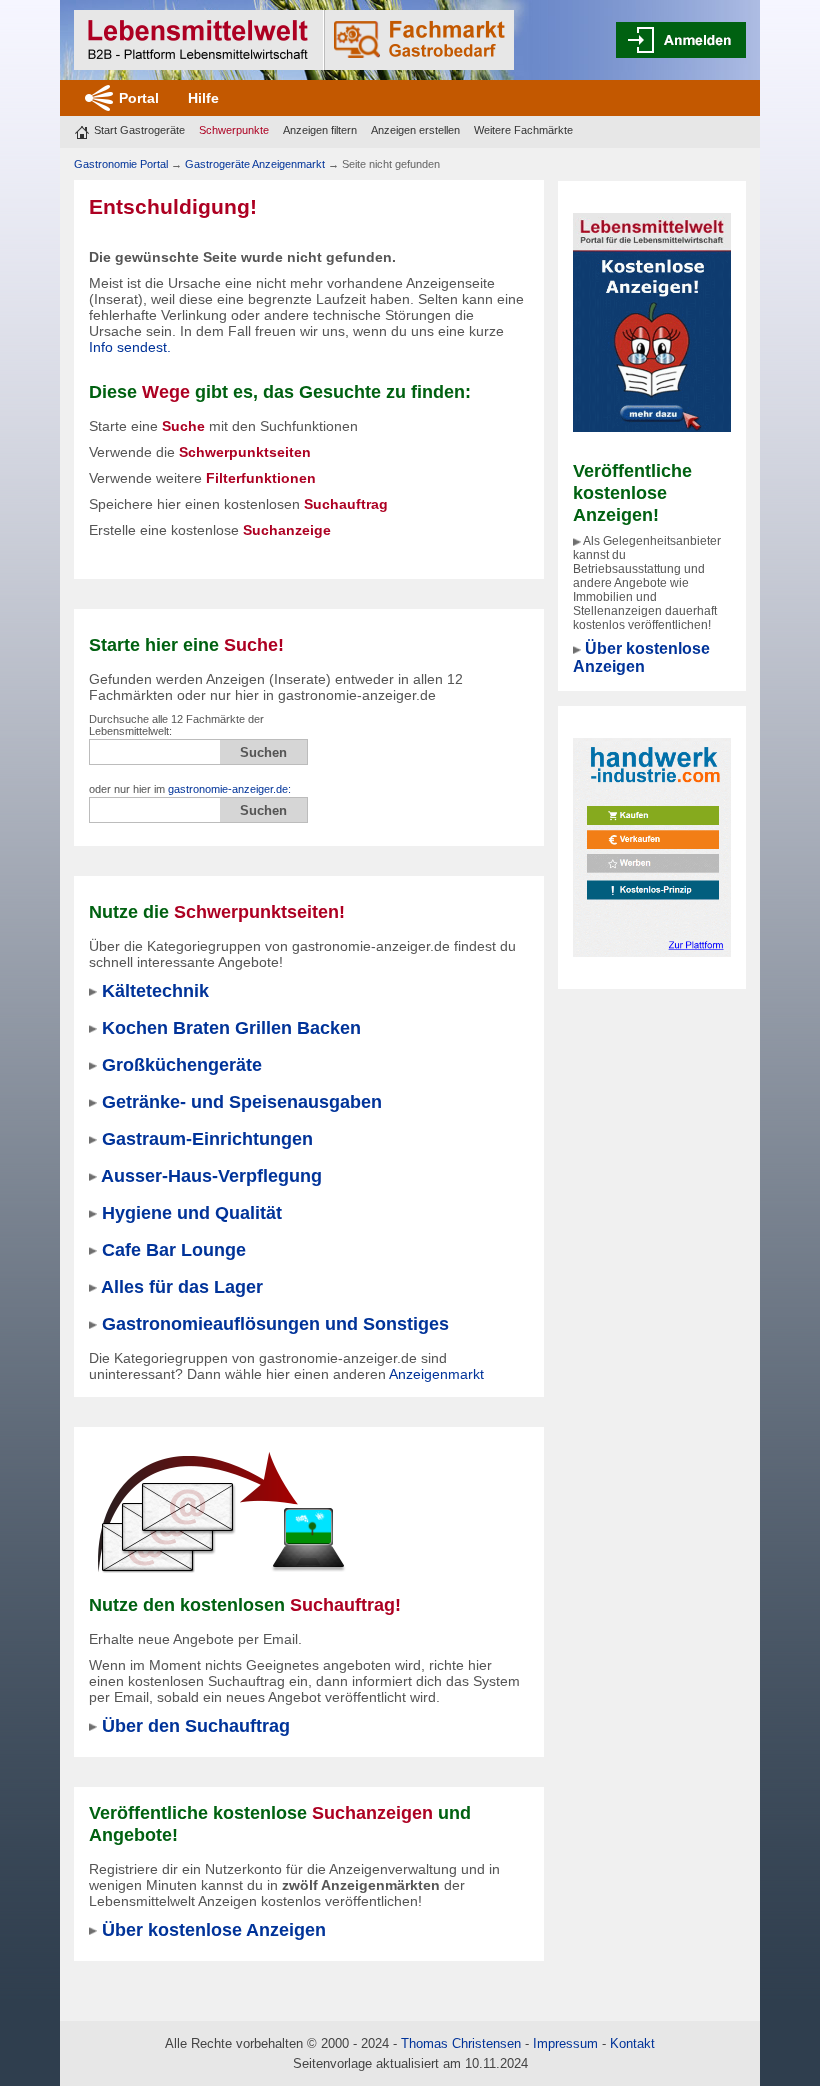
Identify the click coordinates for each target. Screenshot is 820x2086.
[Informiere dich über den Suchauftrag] (220, 1512)
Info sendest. (130, 347)
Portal (139, 98)
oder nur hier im (190, 789)
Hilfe (203, 98)
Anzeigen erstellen (415, 130)
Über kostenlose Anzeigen (641, 657)
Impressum (565, 2043)
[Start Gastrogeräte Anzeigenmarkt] (294, 40)
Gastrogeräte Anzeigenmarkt (255, 164)
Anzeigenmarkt (436, 1374)
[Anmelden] (681, 40)
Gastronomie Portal (121, 164)
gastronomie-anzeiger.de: (229, 789)
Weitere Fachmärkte (523, 130)
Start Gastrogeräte (139, 130)
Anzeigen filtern (320, 130)
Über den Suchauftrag (196, 1725)
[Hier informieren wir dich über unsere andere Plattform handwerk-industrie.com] (652, 846)
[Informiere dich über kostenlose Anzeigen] (652, 321)
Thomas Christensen (461, 2043)
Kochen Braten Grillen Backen (231, 1027)
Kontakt (632, 2043)
